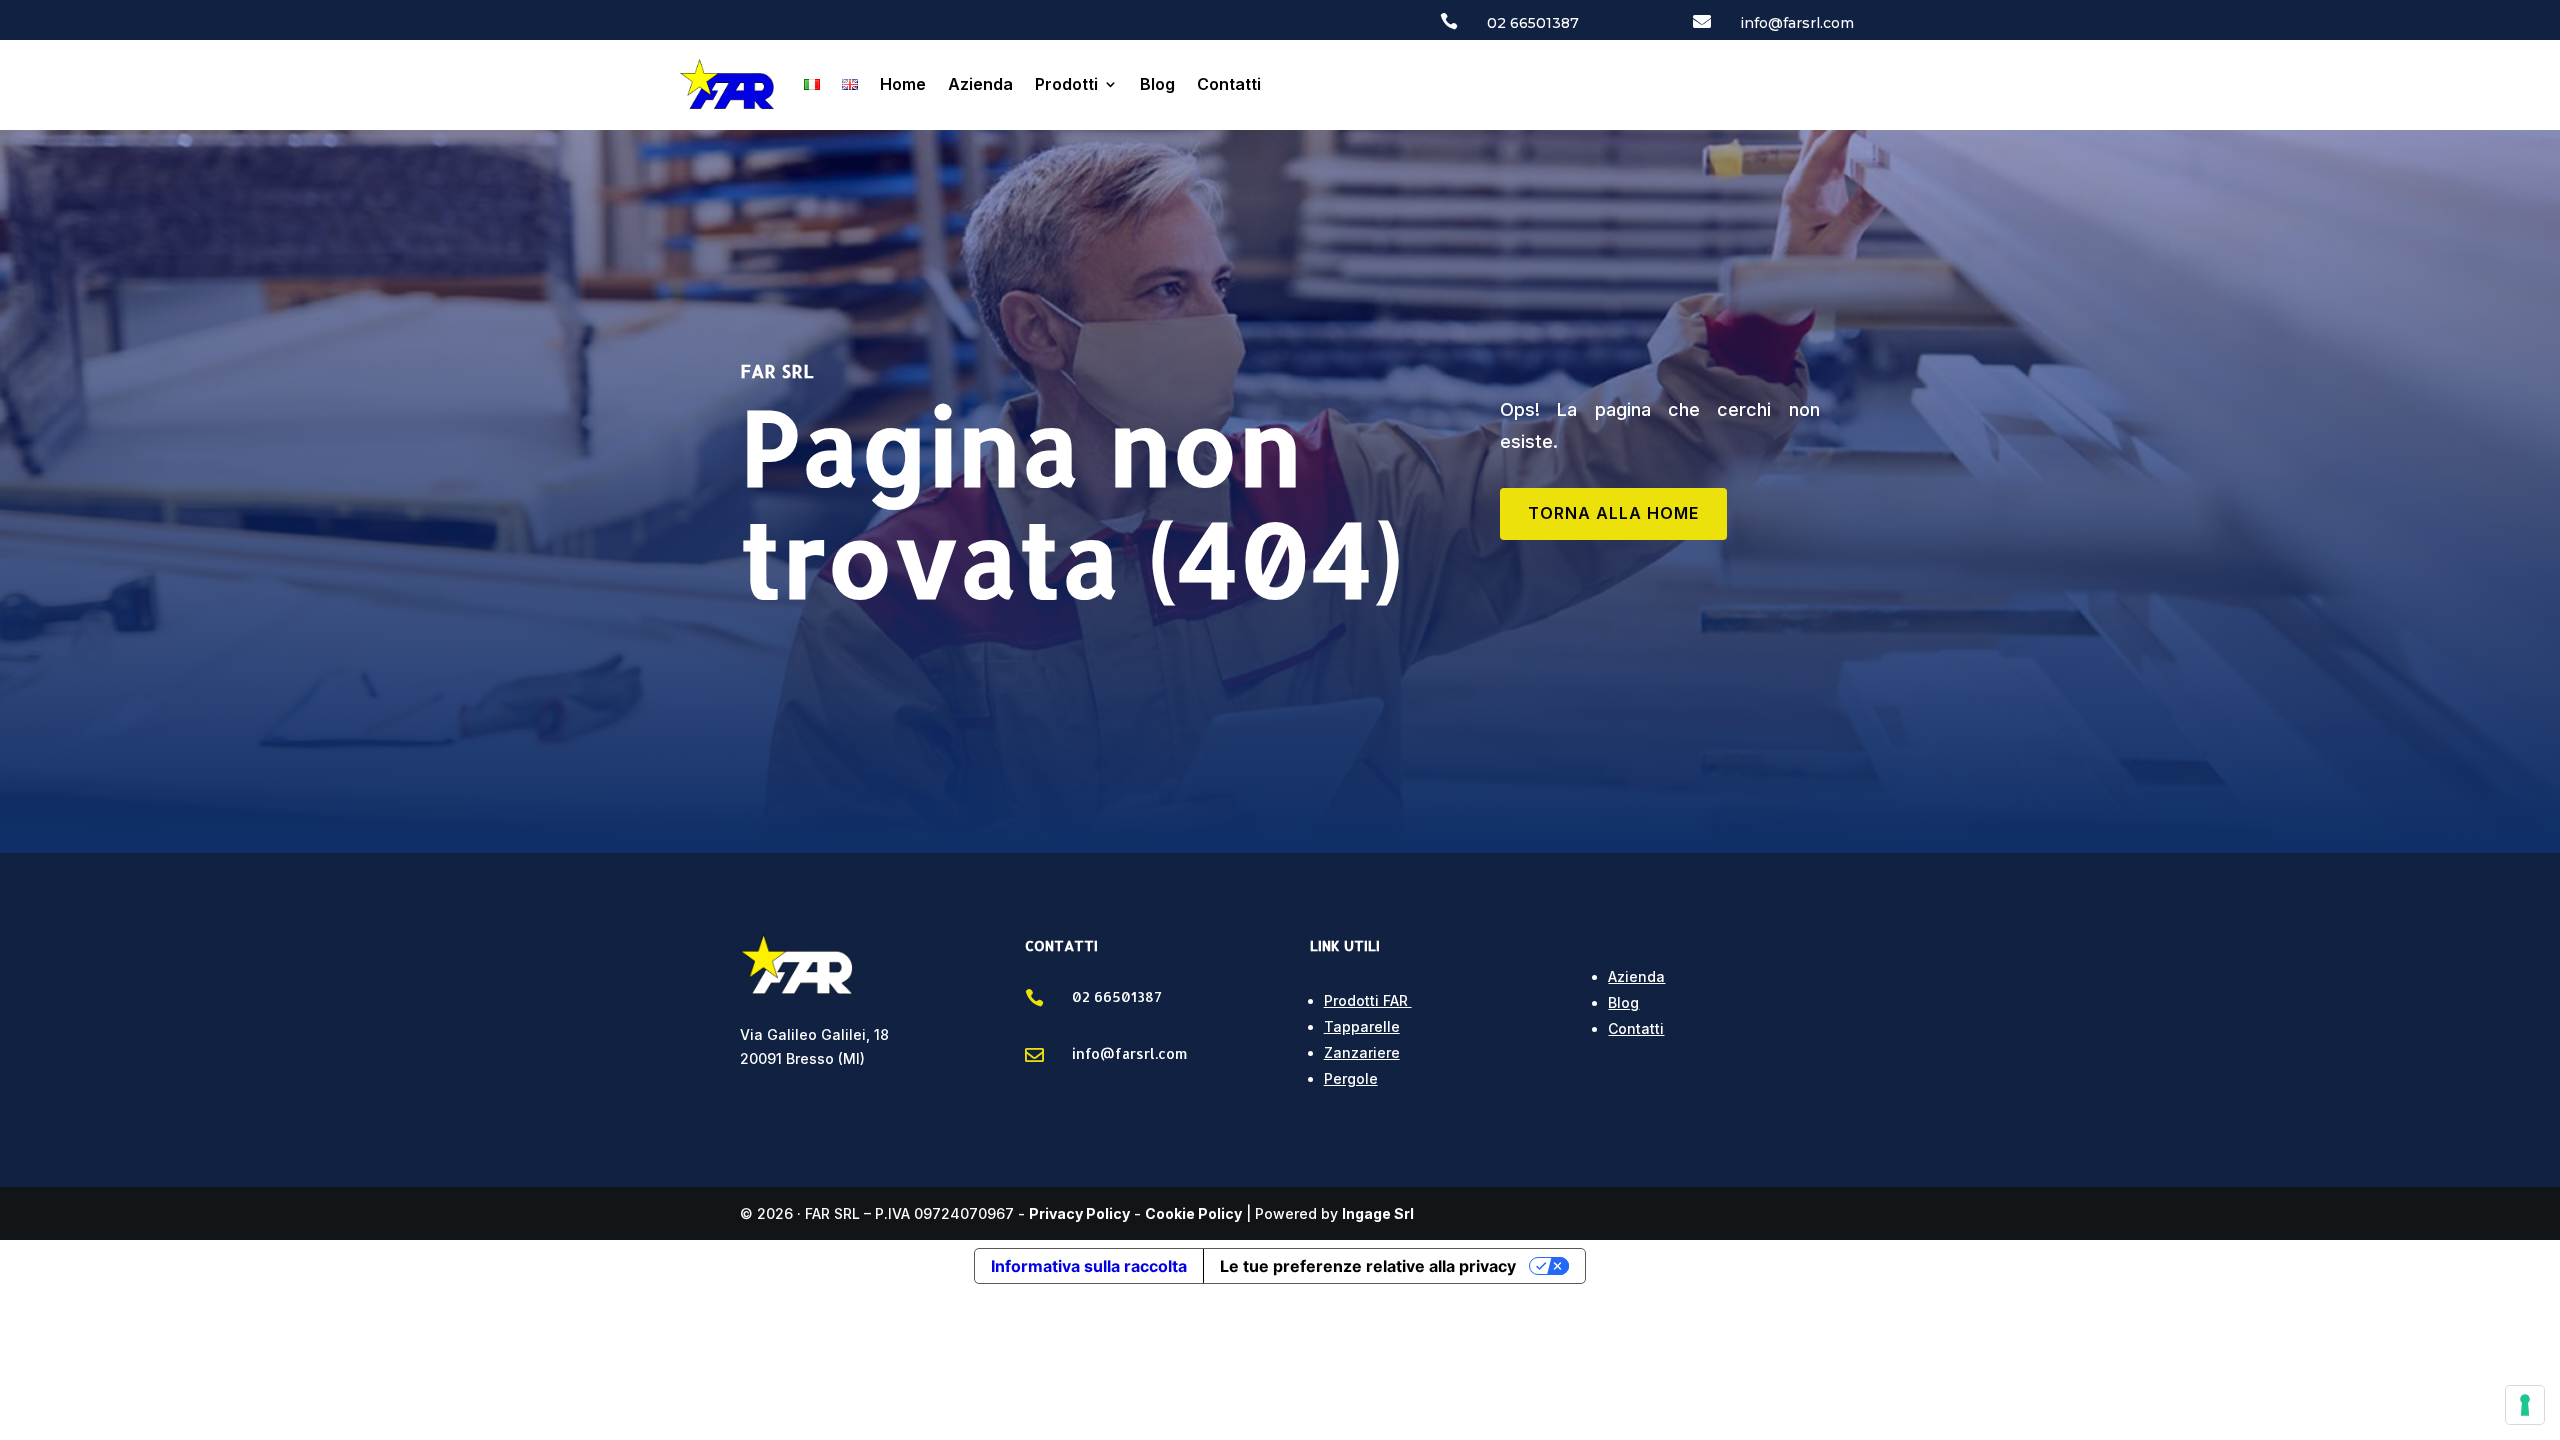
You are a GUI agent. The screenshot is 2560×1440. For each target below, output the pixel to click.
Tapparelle (1362, 1026)
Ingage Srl (1378, 1213)
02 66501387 (1533, 23)
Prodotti (1066, 84)
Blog (1157, 84)
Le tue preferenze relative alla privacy (1368, 1266)
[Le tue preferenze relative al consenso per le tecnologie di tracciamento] (2525, 1405)
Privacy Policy (1079, 1213)
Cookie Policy (1193, 1213)
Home (903, 84)
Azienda (980, 84)
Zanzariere (1362, 1052)
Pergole (1351, 1078)
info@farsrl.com (1797, 23)
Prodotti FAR (1368, 1000)
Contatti (1229, 84)
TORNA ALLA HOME (1613, 513)
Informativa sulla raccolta (1089, 1266)
